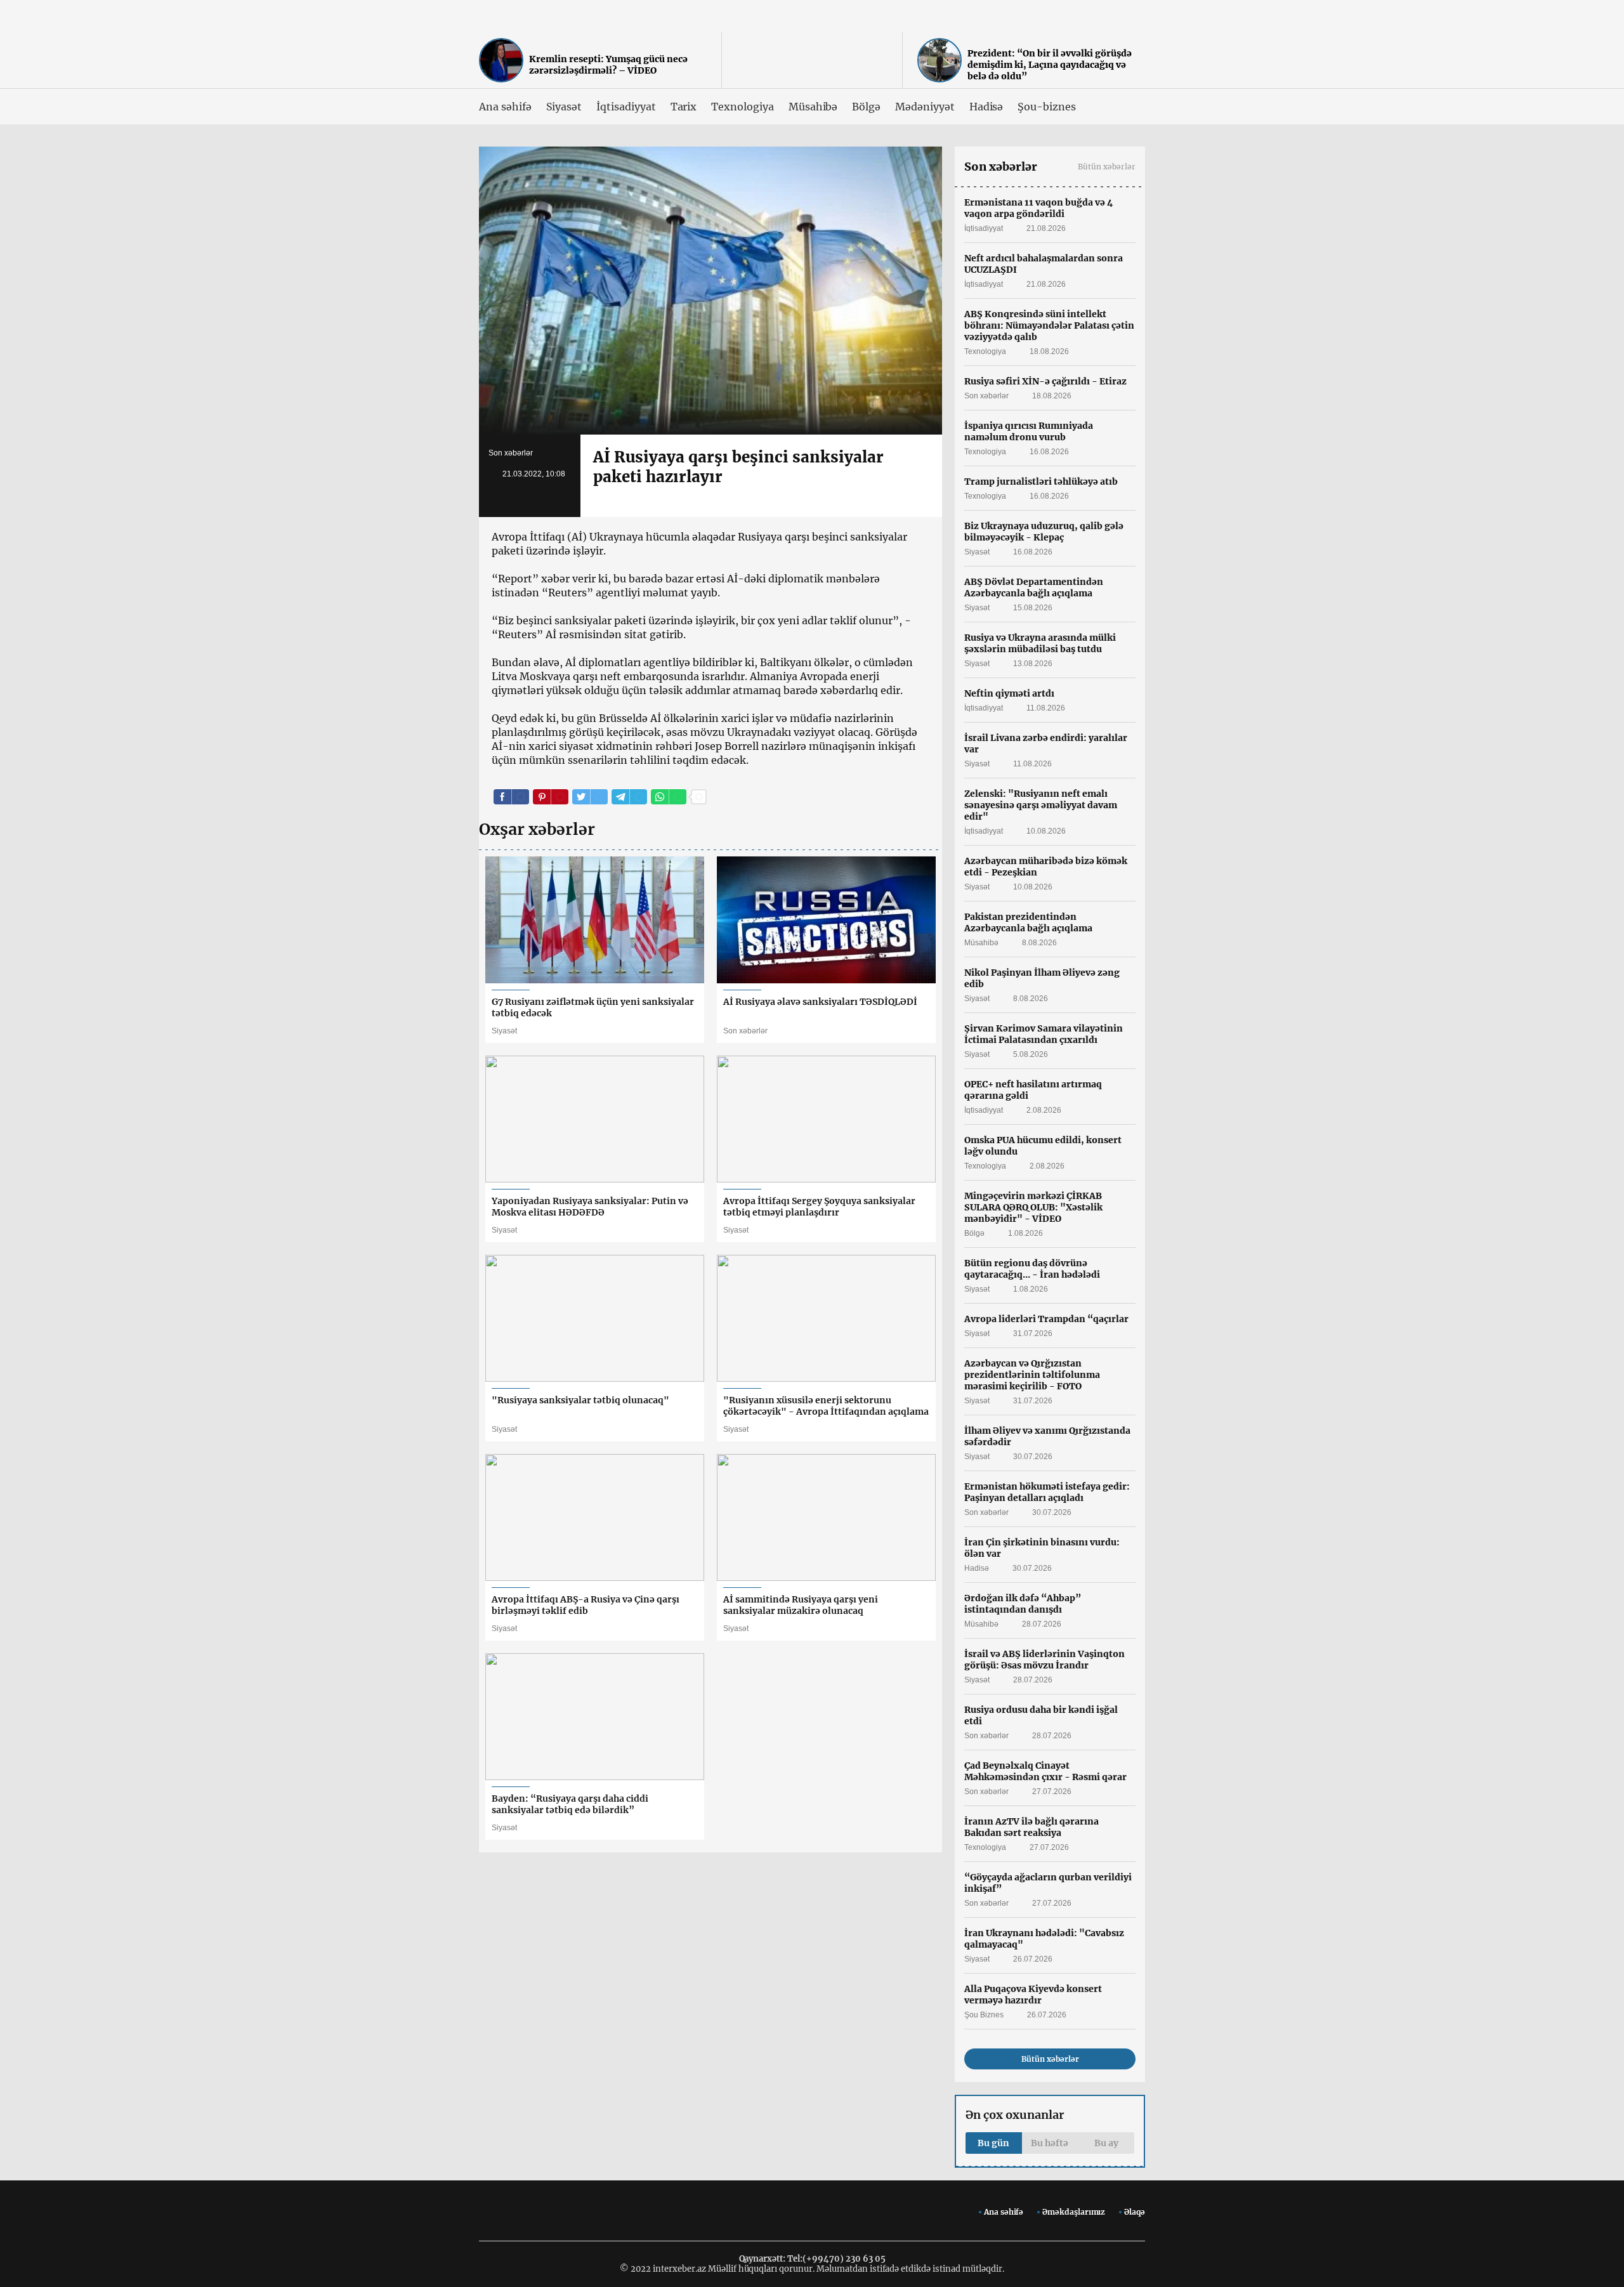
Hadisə (986, 107)
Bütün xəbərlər (1107, 167)
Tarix (684, 107)
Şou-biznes (1047, 107)
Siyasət (564, 107)
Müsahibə (813, 107)
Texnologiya (742, 107)
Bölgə (866, 107)
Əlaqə (1135, 2212)
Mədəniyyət (925, 107)
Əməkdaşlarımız (1074, 2212)
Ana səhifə (505, 107)
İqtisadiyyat (626, 107)
